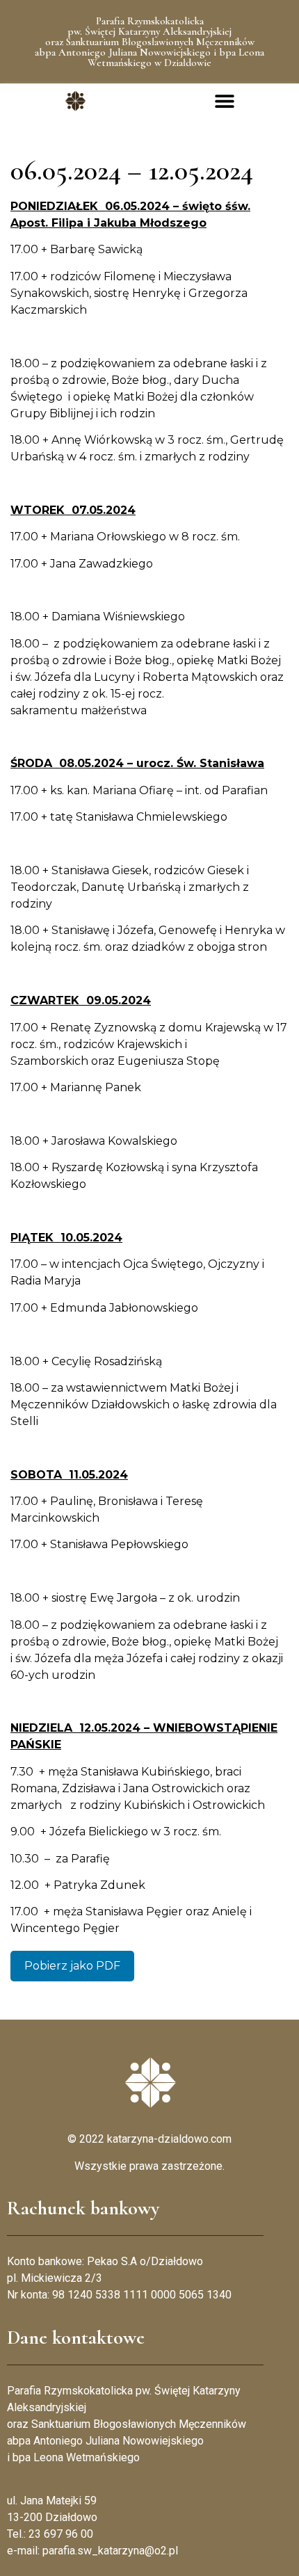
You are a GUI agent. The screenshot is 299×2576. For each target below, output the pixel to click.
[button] (224, 101)
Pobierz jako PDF (72, 1966)
